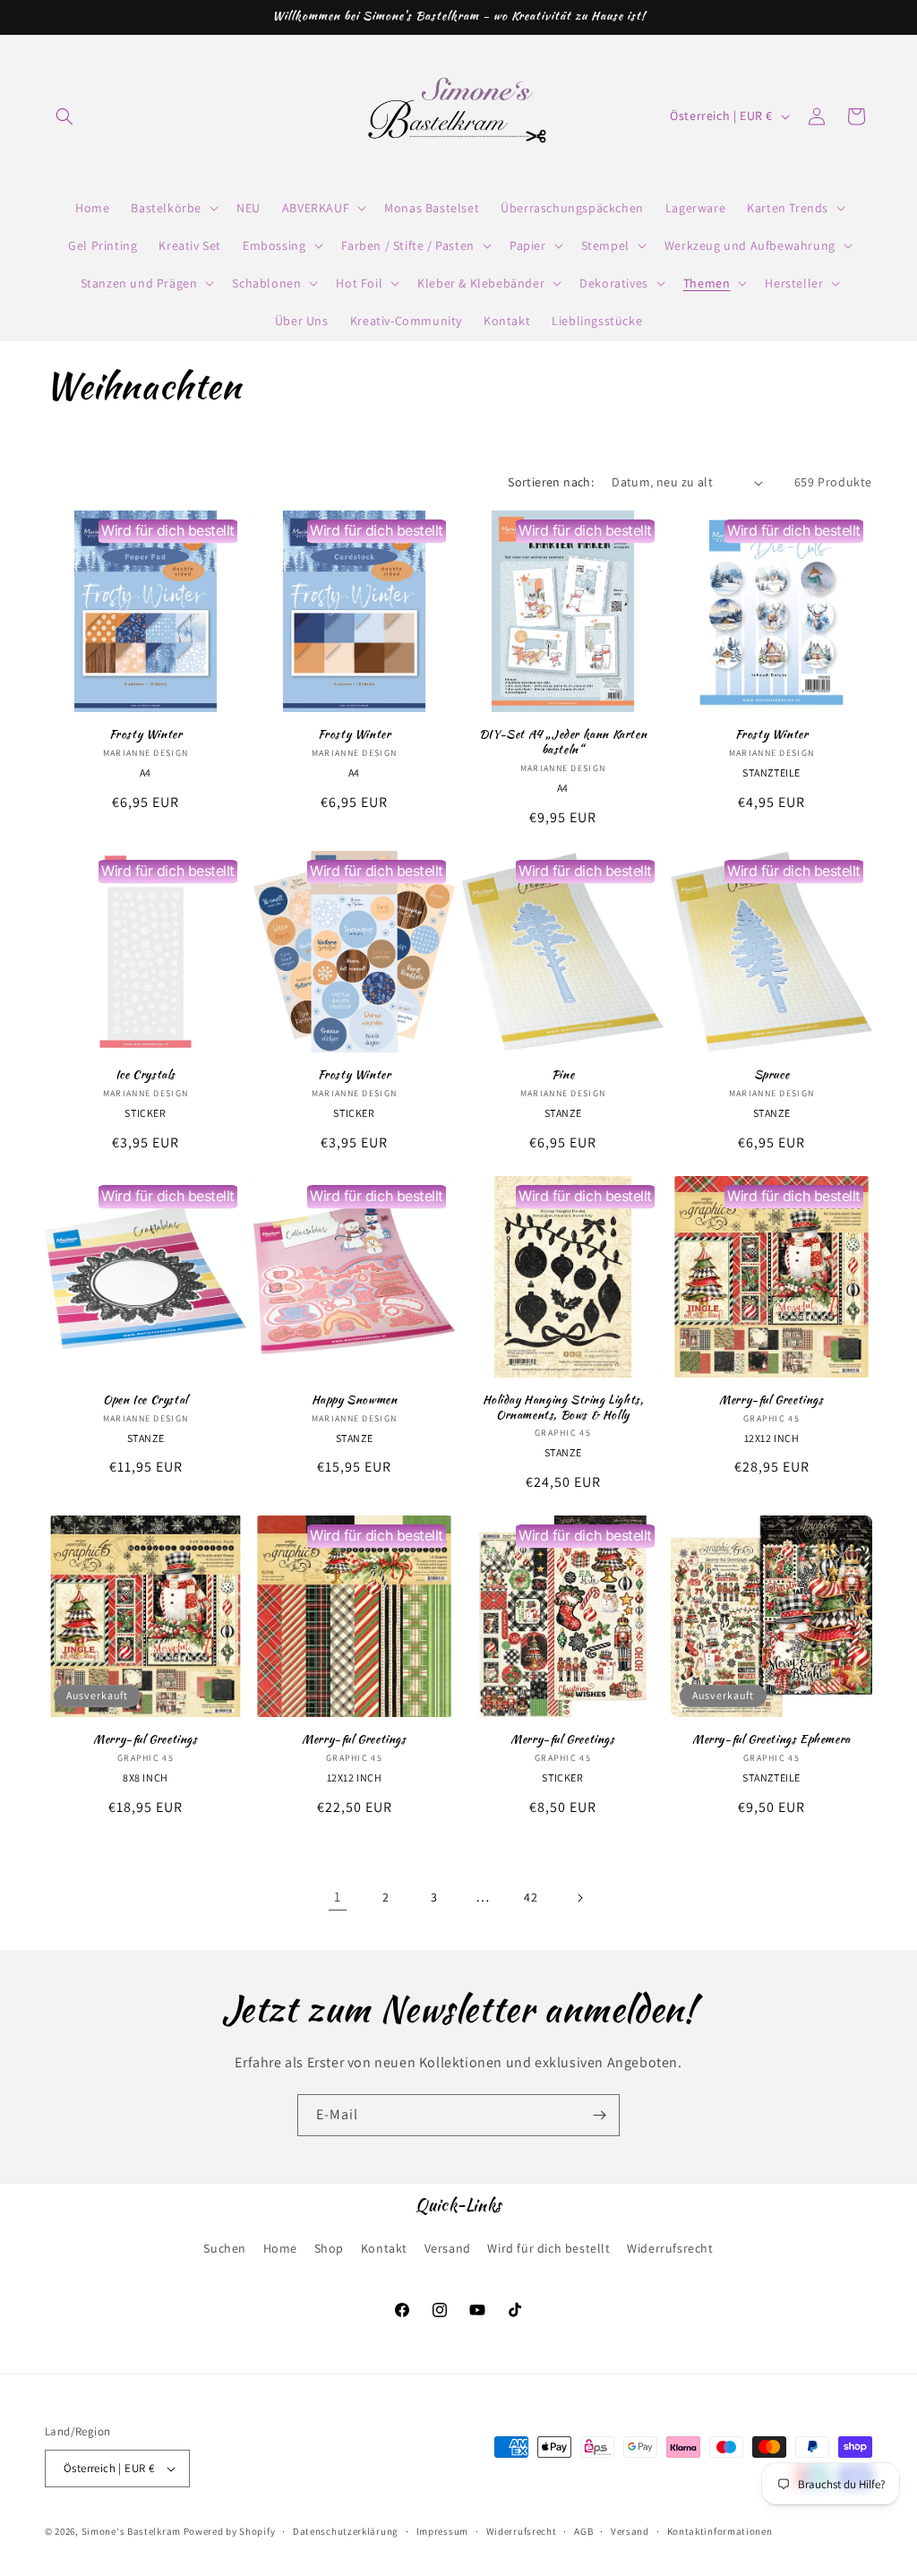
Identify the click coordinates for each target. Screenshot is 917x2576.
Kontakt (384, 2248)
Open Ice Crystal (146, 1400)
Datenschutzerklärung (346, 2531)
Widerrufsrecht (670, 2248)
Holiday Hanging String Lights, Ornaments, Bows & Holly (563, 1408)
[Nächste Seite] (579, 1898)
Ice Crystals (146, 1075)
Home (280, 2248)
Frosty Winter (146, 735)
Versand (448, 2248)
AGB (583, 2531)
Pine (563, 1075)
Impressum (442, 2531)
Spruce (772, 1075)
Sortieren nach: (551, 482)
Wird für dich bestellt (548, 2248)
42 (531, 1897)
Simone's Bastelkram (131, 2531)
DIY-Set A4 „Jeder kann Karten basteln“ (563, 743)
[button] (64, 116)
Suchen (225, 2248)
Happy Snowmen (355, 1400)
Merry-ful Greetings (771, 1400)
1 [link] (338, 1897)
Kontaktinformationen (720, 2531)
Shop (329, 2248)
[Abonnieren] (599, 2115)
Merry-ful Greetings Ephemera (771, 1740)
